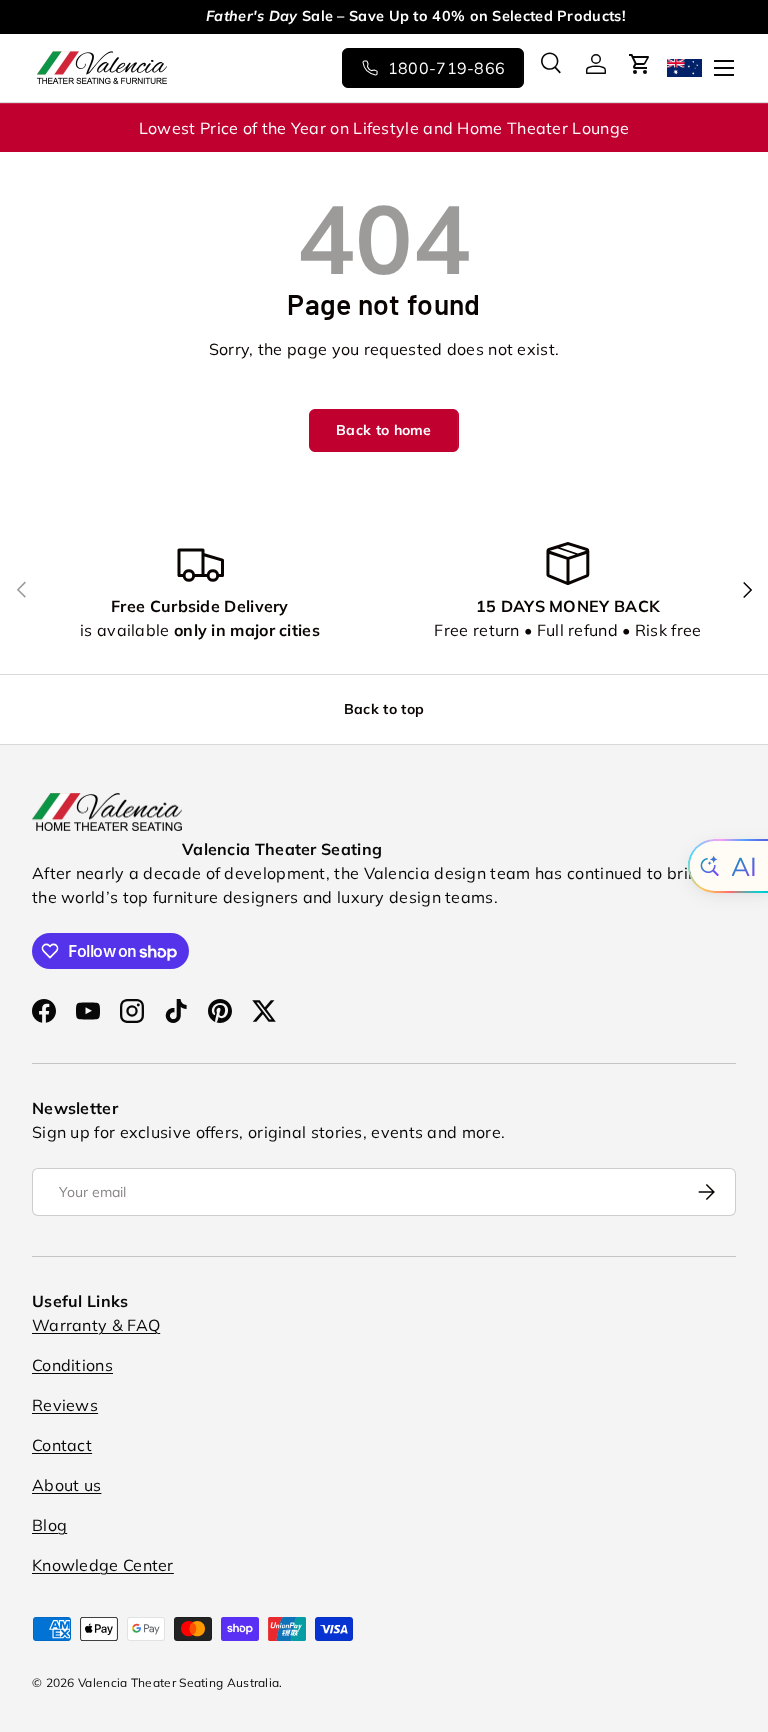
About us (66, 1485)
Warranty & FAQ (96, 1325)
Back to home (384, 430)
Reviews (65, 1405)
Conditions (72, 1365)
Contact (62, 1445)
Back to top (384, 709)
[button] (640, 64)
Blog (49, 1525)
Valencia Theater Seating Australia (178, 1682)
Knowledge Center (103, 1565)
